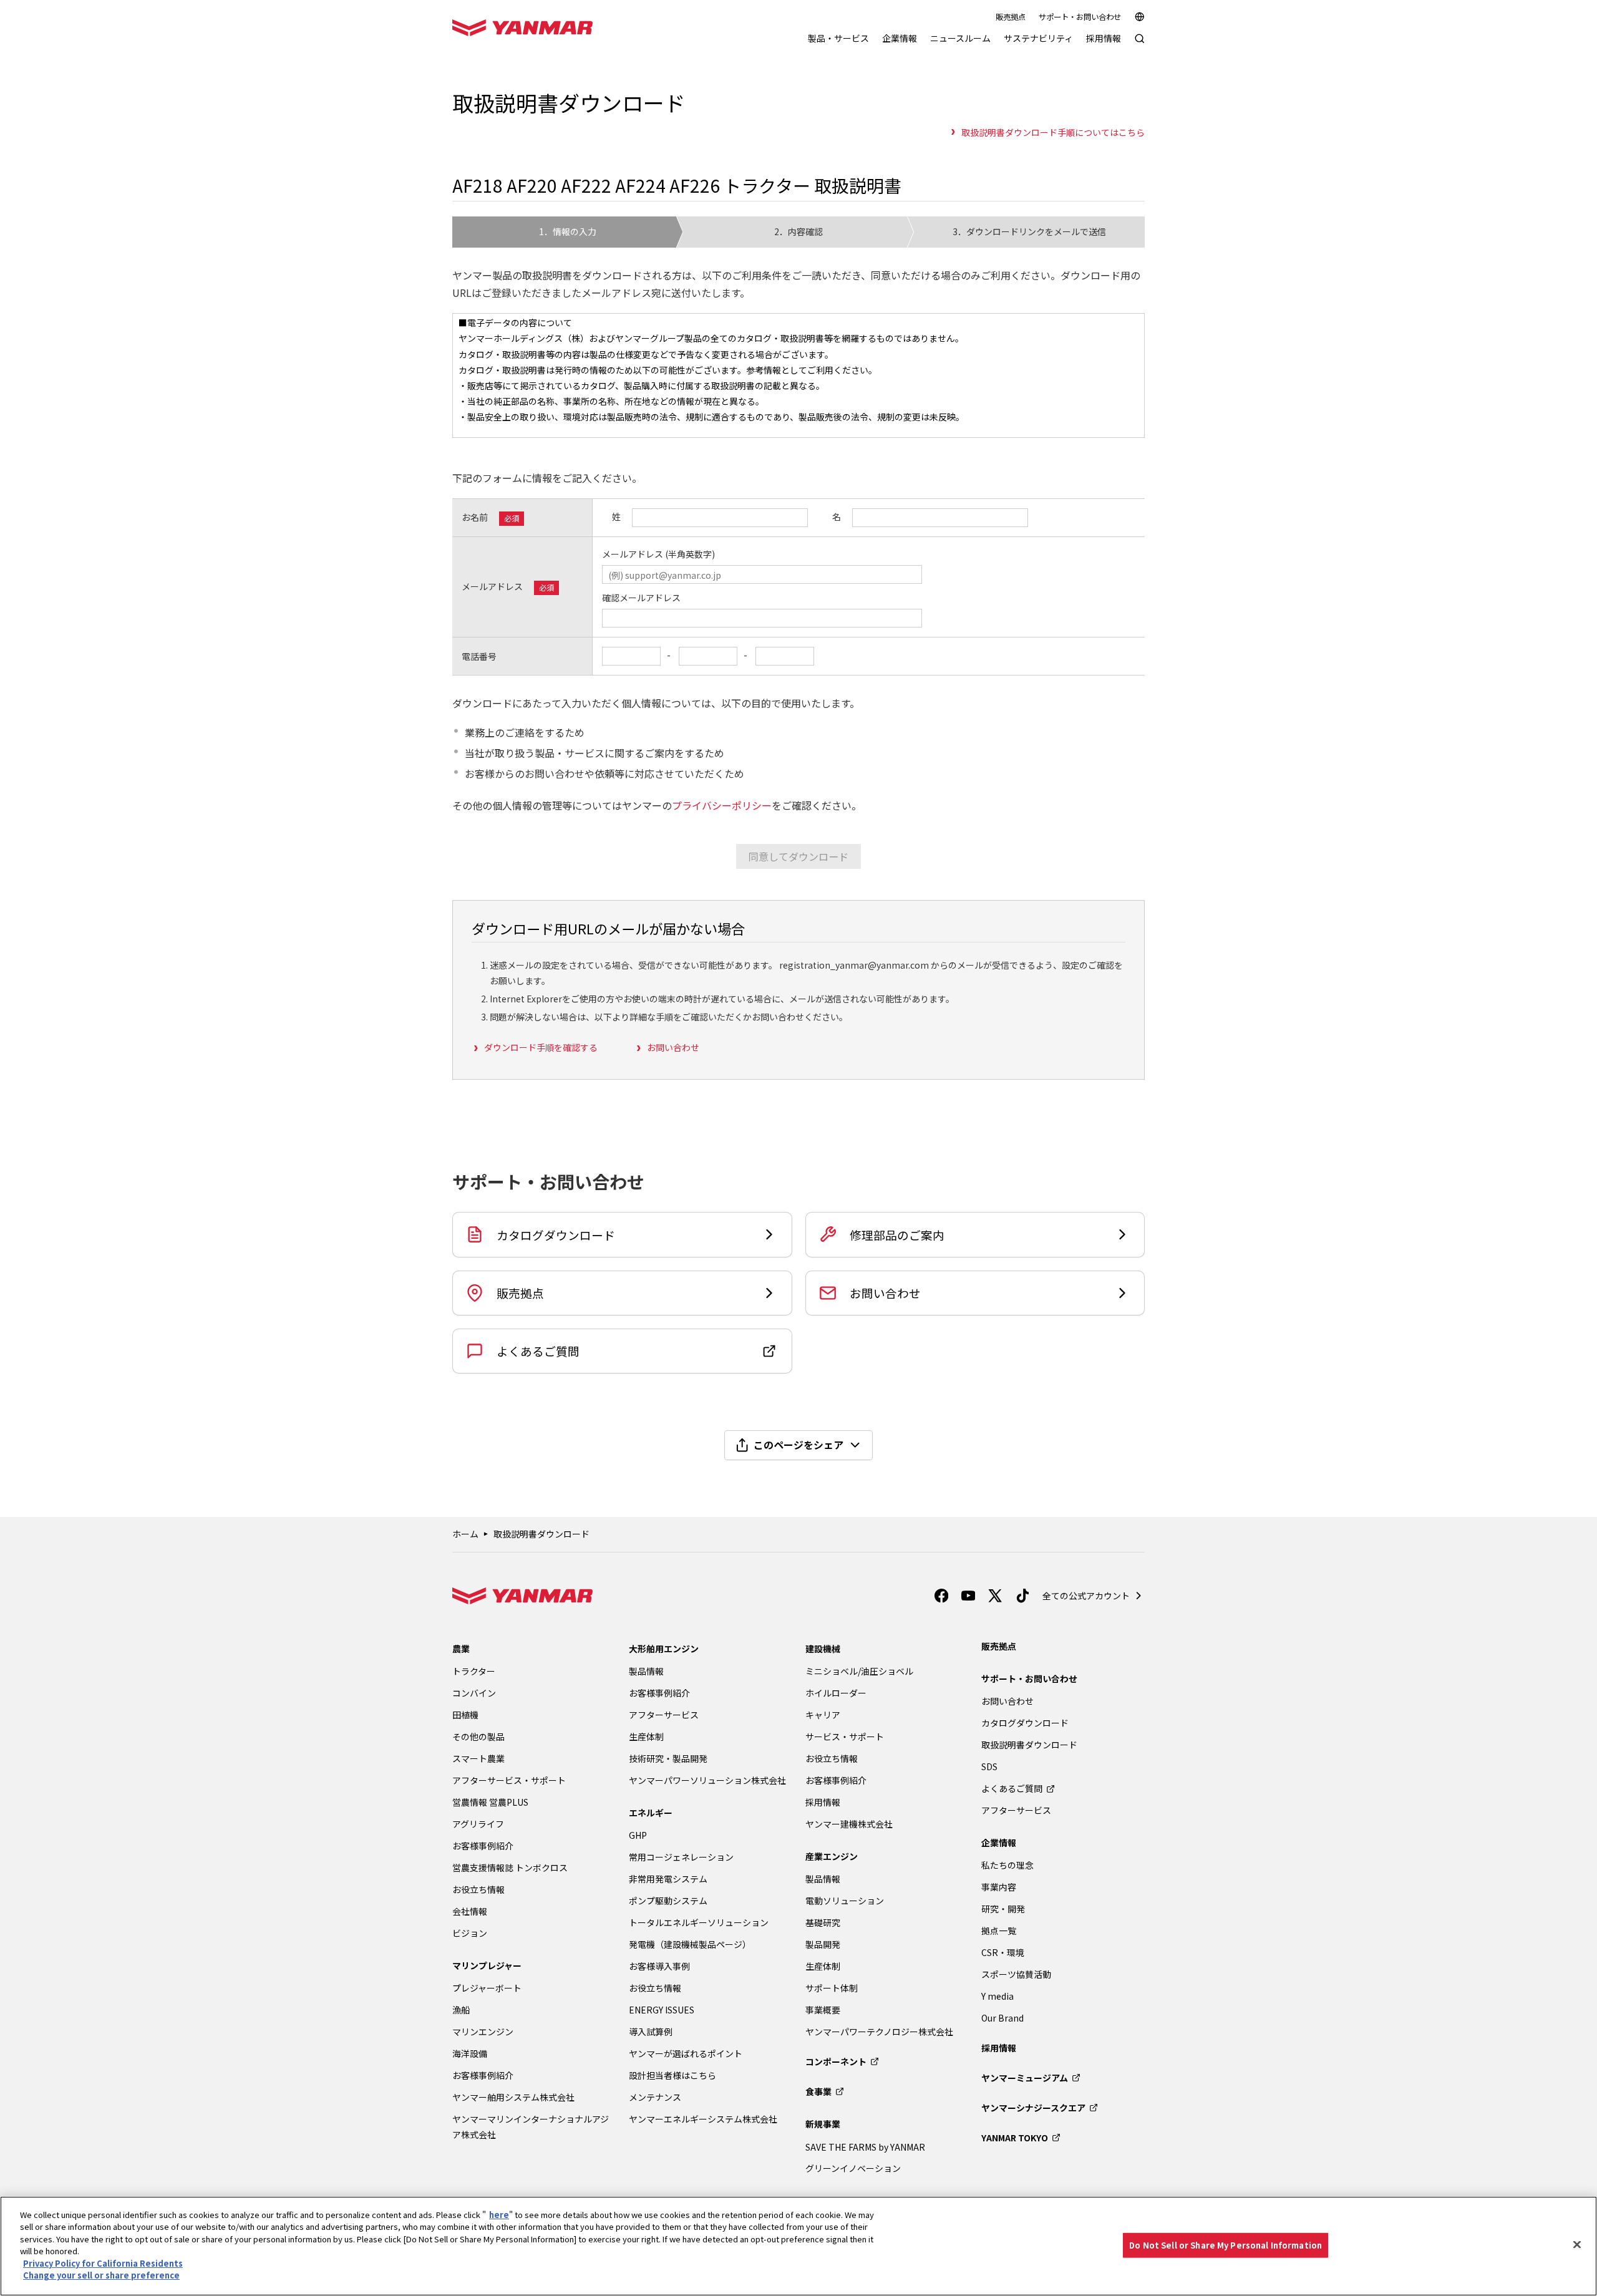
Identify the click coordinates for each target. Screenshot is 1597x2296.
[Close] (1577, 2244)
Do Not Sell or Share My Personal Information (1226, 2245)
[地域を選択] (1140, 17)
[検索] (1140, 45)
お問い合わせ (673, 1047)
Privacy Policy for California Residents (103, 2263)
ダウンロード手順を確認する (541, 1047)
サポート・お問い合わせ (1080, 17)
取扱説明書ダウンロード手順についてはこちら (1053, 132)
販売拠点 (1011, 17)
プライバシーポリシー (722, 805)
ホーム (465, 1534)
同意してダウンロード (798, 856)
